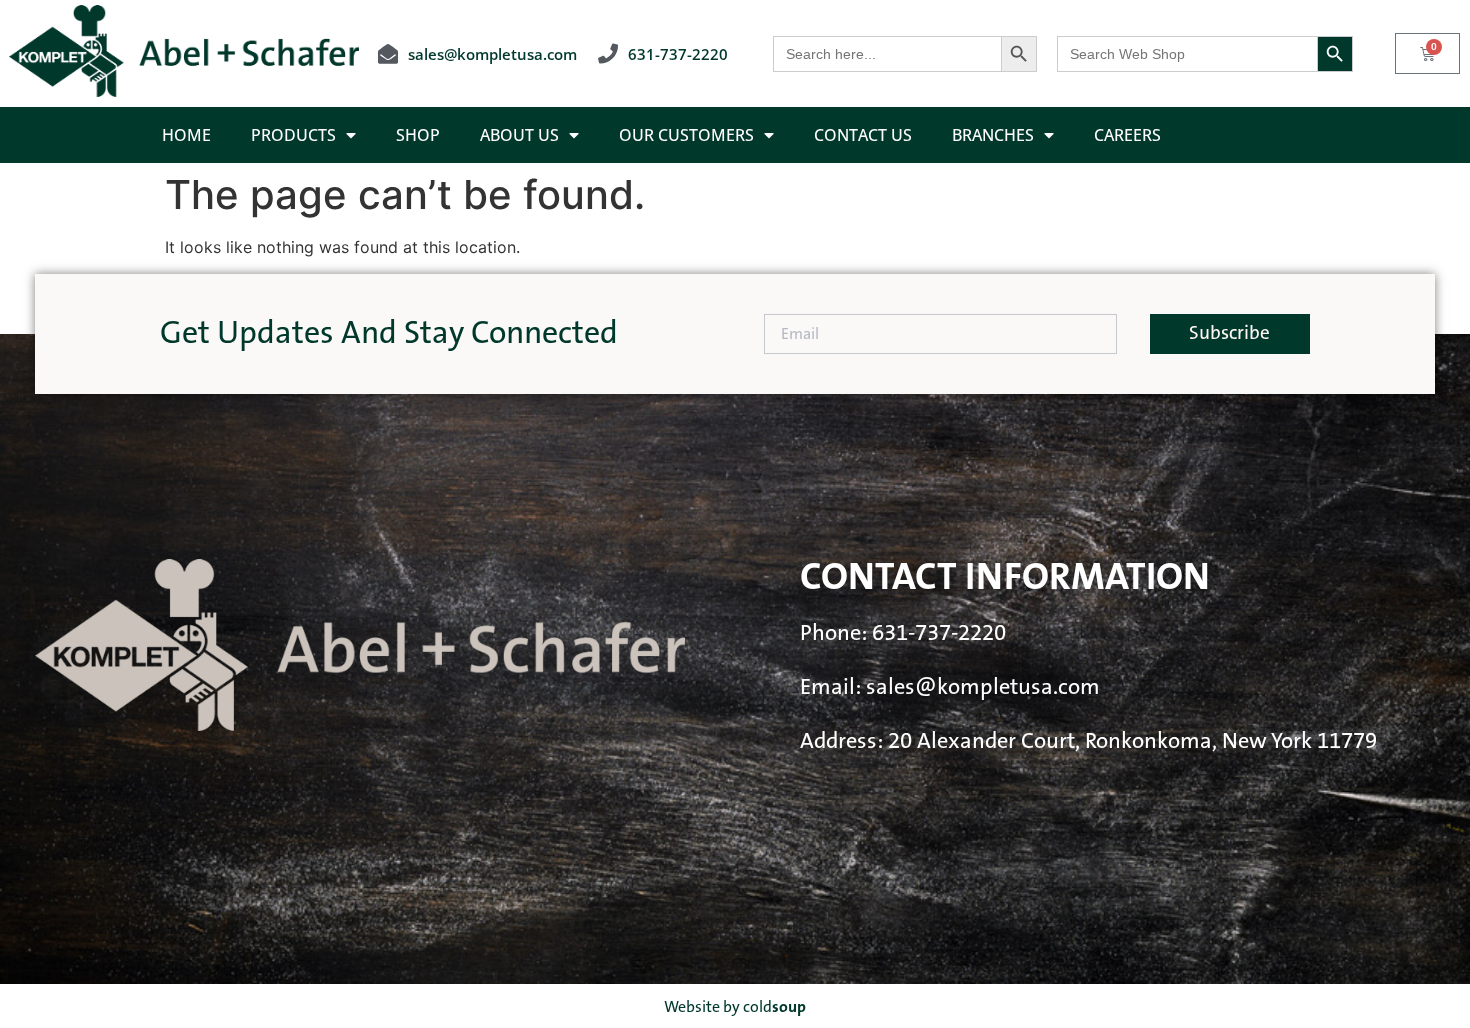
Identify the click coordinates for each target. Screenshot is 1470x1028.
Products (293, 135)
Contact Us (863, 135)
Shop (418, 135)
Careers (1127, 135)
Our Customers (686, 135)
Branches (993, 135)
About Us (519, 135)
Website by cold (735, 1007)
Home (186, 135)
